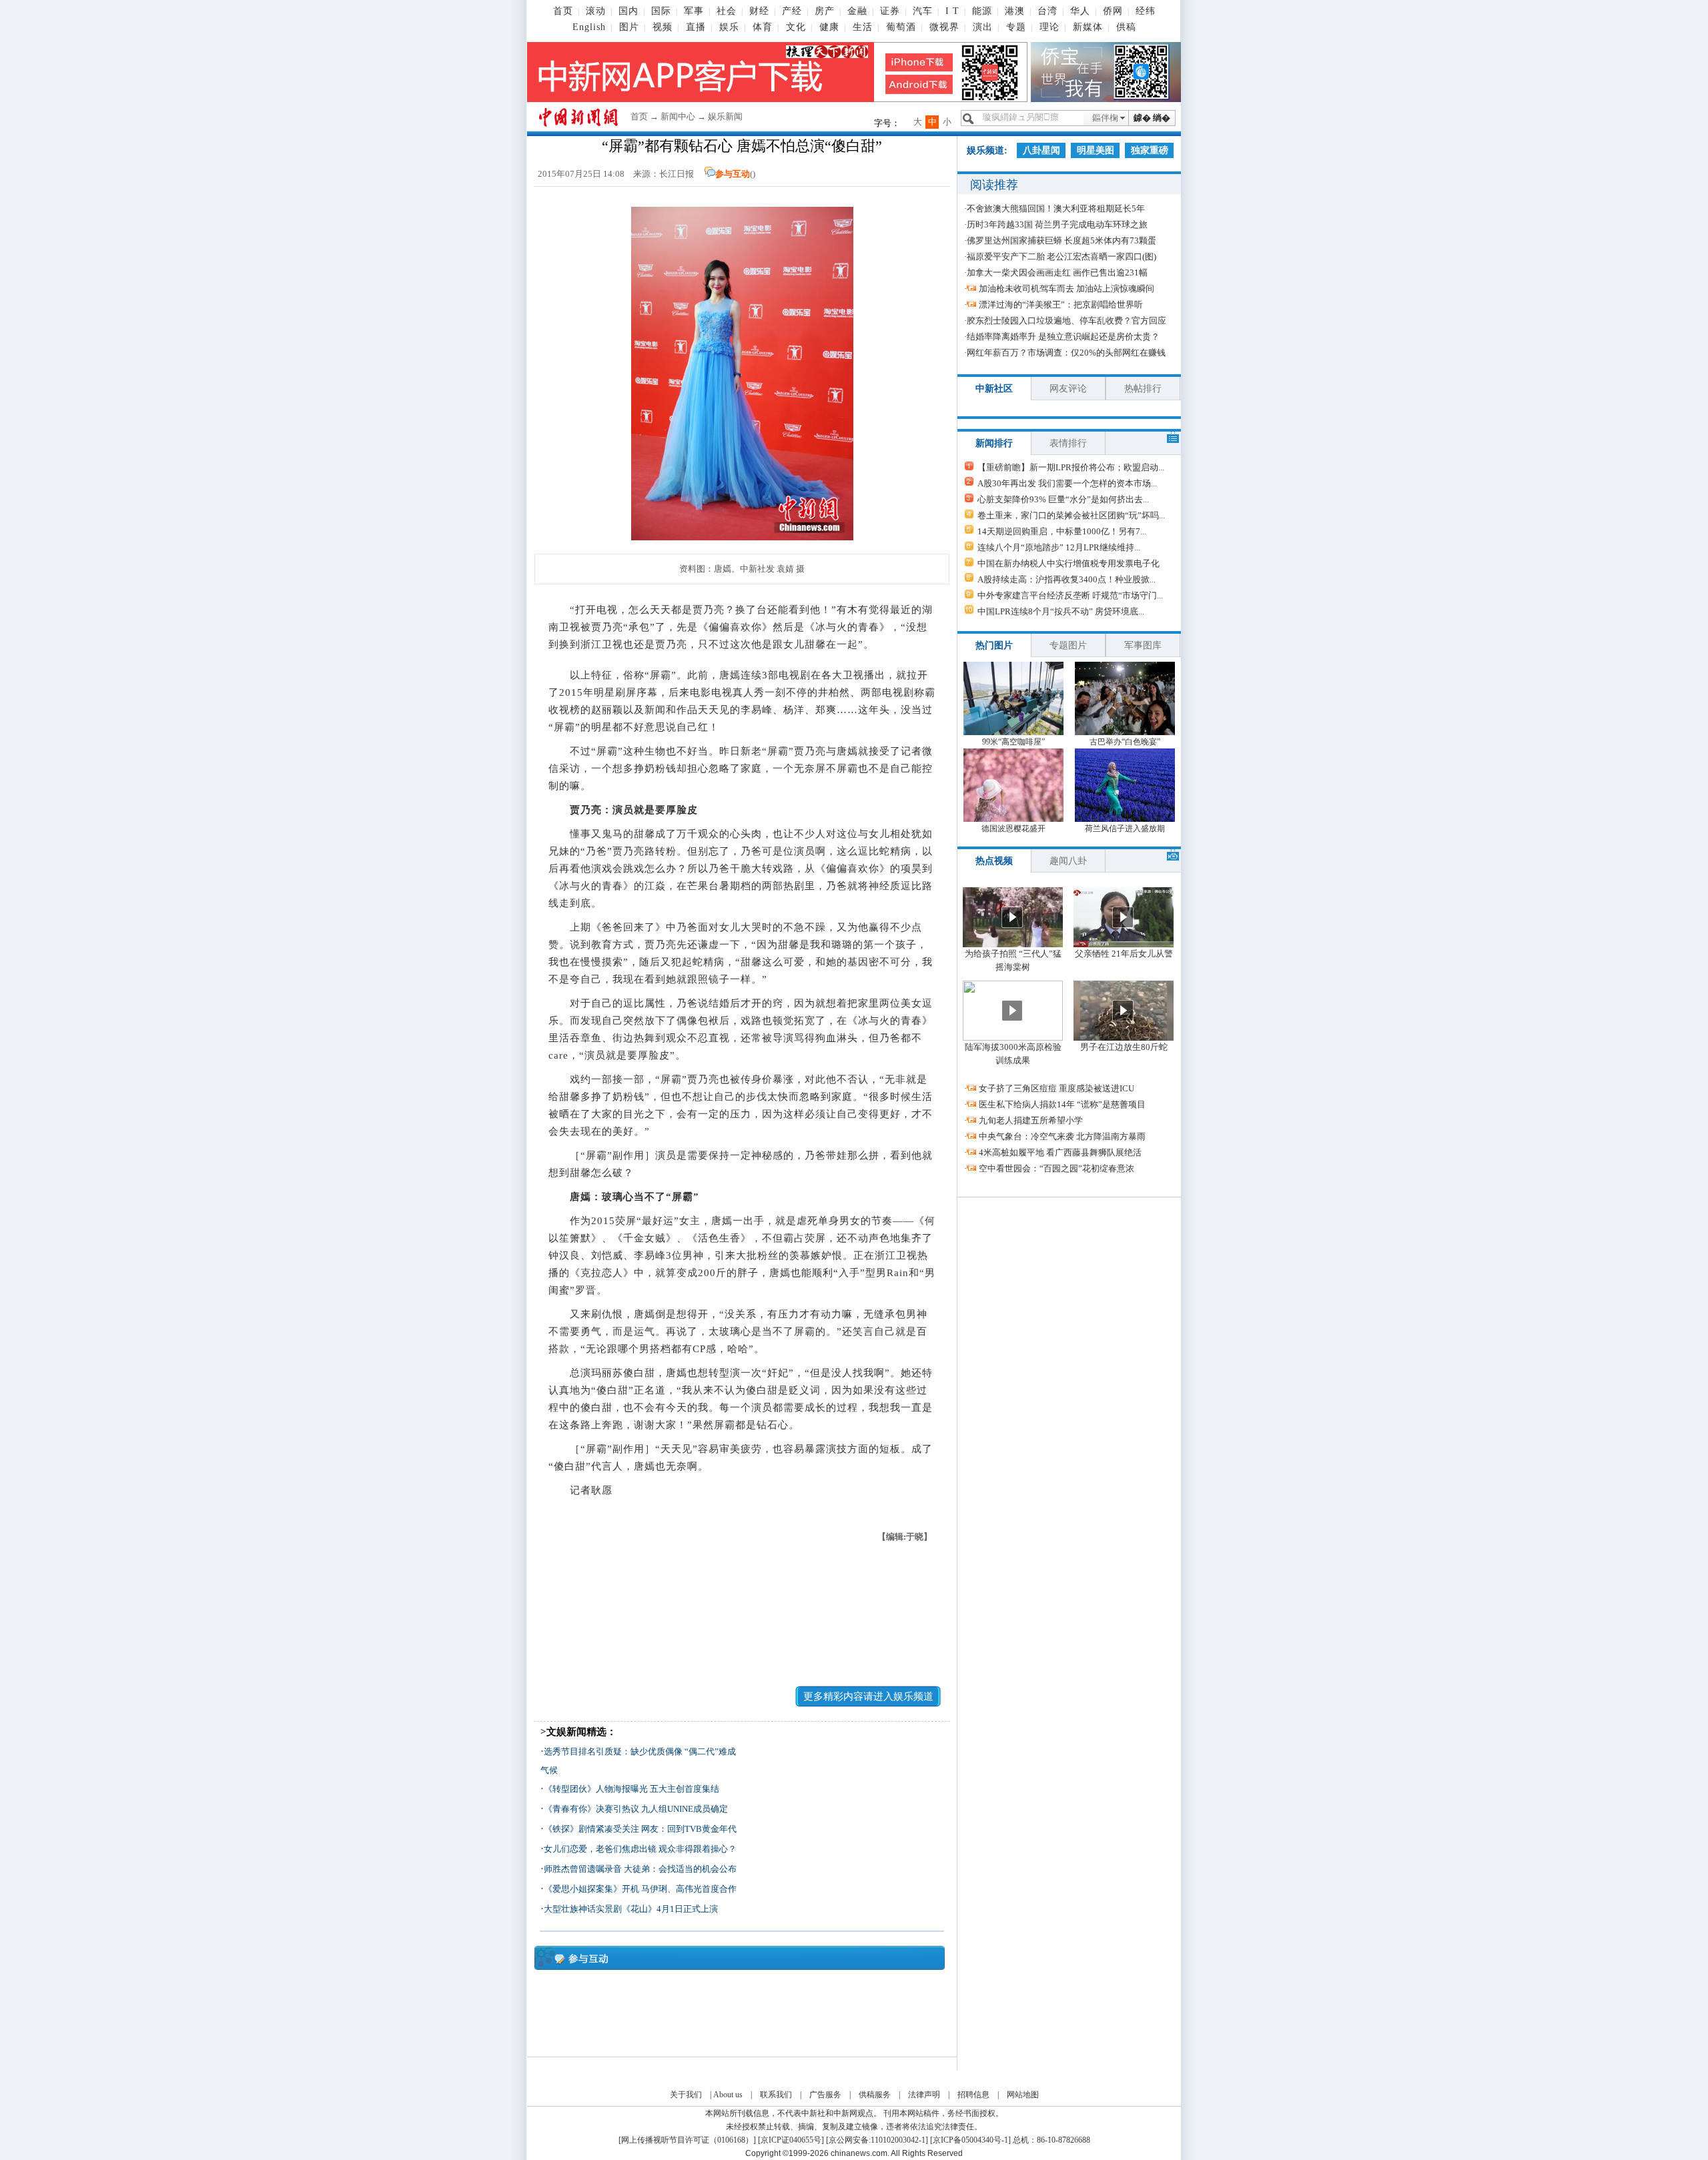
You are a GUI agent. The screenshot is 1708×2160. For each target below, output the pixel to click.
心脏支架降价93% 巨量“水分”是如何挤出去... (1063, 499)
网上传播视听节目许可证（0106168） (687, 2140)
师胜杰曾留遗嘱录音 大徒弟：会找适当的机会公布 (640, 1869)
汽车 (923, 11)
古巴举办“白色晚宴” (1125, 742)
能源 (982, 11)
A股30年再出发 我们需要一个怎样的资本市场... (1067, 483)
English (589, 27)
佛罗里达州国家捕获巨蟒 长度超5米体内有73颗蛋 (1061, 240)
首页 (563, 11)
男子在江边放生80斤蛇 (1124, 1047)
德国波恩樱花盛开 (1013, 829)
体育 (763, 27)
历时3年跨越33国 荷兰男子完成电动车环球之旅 (1057, 224)
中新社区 (994, 389)
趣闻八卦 (1068, 861)
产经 (792, 11)
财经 (759, 11)
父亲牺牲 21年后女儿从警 (1124, 954)
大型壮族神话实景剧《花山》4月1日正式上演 (631, 1909)
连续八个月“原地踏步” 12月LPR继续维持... (1059, 547)
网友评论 (1068, 389)
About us (728, 2095)
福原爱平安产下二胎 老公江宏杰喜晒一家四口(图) (1061, 256)
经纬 (1146, 11)
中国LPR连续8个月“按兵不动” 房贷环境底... (1061, 611)
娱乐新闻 (725, 116)
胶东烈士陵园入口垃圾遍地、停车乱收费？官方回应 (1066, 321)
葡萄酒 (901, 27)
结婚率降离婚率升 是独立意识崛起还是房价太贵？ (1063, 337)
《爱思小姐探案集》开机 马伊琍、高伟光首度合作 (640, 1889)
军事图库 (1143, 645)
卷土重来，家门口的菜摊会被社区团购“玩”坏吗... (1071, 515)
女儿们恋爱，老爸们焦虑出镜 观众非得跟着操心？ (640, 1849)
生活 (863, 27)
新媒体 (1088, 27)
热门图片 (994, 645)
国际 (661, 11)
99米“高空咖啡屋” (1013, 742)
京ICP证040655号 (791, 2140)
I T (952, 11)
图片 (629, 27)
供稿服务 (875, 2095)
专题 (1016, 27)
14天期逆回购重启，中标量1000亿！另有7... (1062, 531)
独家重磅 (1150, 150)
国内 (628, 11)
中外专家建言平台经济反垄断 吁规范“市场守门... (1070, 595)
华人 (1080, 11)
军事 (694, 11)
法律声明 (924, 2095)
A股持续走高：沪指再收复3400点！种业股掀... (1066, 579)
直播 (696, 27)
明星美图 (1096, 150)
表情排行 (1068, 443)
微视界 (944, 27)
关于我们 (686, 2095)
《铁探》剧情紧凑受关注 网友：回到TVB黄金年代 (640, 1829)
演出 (983, 27)
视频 (663, 27)
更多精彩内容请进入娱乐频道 (868, 1696)
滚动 (596, 11)
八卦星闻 (1041, 150)
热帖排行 (1143, 389)
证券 (890, 11)
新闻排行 (994, 443)
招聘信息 (973, 2095)
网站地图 (1023, 2095)
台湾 (1047, 11)
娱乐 (729, 27)
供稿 (1126, 27)
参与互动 (733, 174)
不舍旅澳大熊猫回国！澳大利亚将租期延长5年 (1056, 208)
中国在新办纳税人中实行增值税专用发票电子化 (1069, 563)
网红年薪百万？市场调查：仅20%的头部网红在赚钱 (1066, 353)
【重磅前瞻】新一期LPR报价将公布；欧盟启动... (1071, 467)
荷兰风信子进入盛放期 (1125, 829)
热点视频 (994, 861)
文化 (796, 27)
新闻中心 (678, 116)
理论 (1049, 27)
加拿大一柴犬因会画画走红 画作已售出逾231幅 (1057, 273)
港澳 (1015, 11)
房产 (825, 11)
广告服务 (825, 2095)
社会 (727, 11)
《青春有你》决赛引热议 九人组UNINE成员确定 (636, 1809)
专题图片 (1068, 645)
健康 (829, 27)
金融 (857, 11)
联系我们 (776, 2095)
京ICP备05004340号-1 (970, 2140)
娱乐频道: (987, 150)
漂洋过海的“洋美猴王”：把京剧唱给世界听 (1061, 305)
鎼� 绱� (1152, 118)
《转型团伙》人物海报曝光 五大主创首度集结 (631, 1789)
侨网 (1113, 11)
